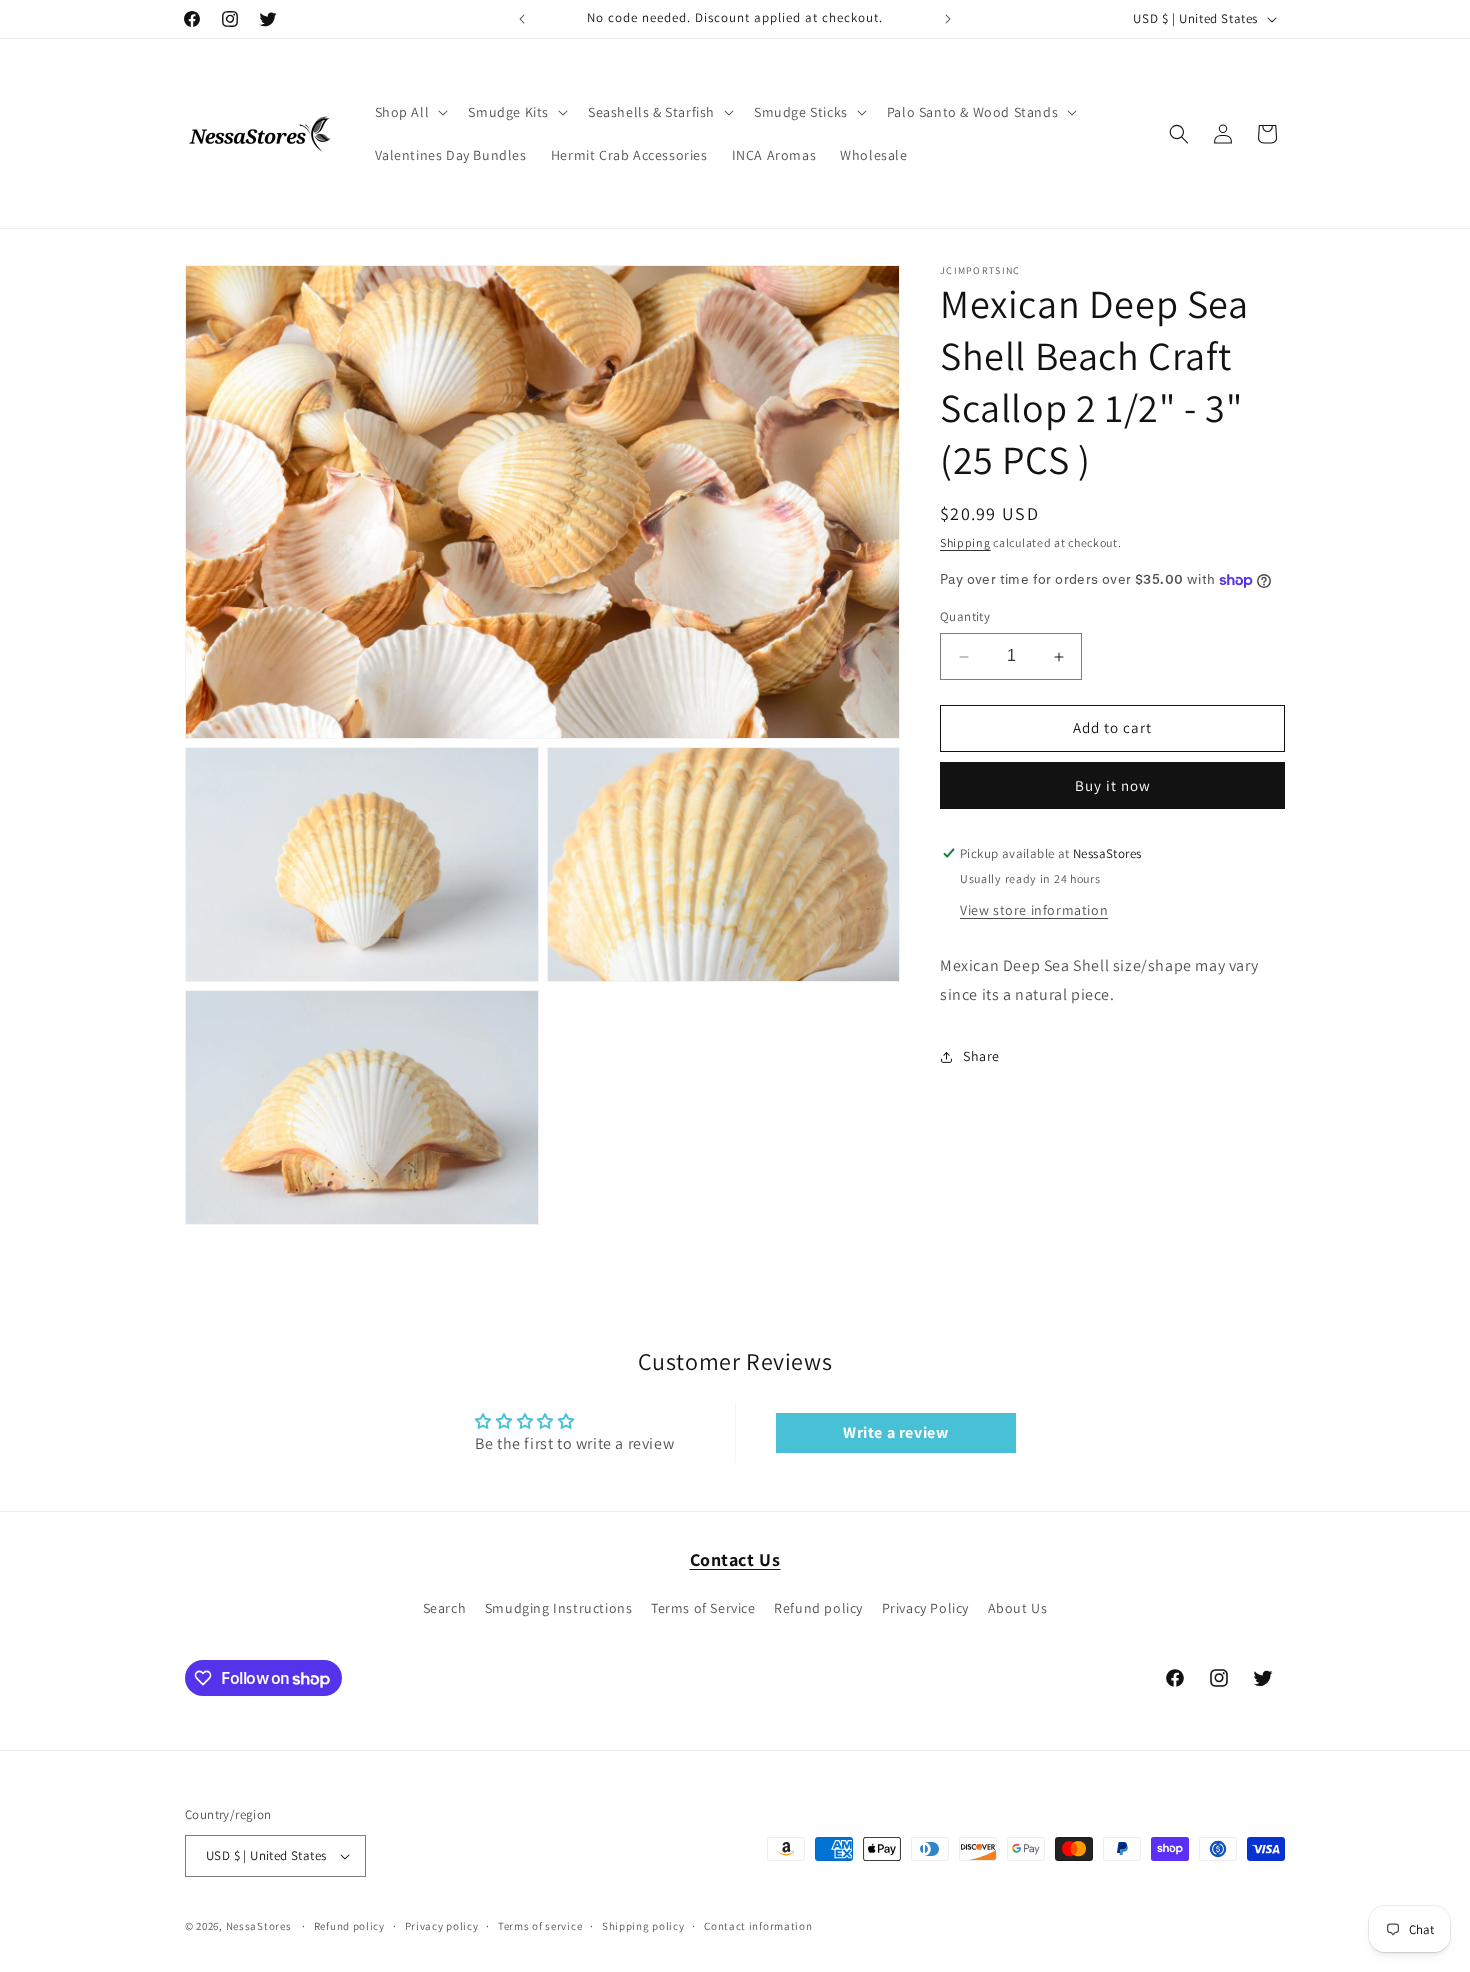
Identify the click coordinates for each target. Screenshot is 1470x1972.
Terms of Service (703, 1608)
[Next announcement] (948, 19)
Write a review (895, 1432)
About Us (1018, 1608)
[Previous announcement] (522, 19)
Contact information (758, 1926)
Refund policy (818, 1608)
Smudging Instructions (559, 1608)
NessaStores (259, 1926)
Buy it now (1113, 785)
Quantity (965, 617)
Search (445, 1608)
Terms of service (540, 1926)
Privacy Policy (925, 1608)
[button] (410, 112)
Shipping (965, 542)
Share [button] (981, 1056)
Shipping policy (643, 1926)
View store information (1034, 910)
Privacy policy (442, 1926)
